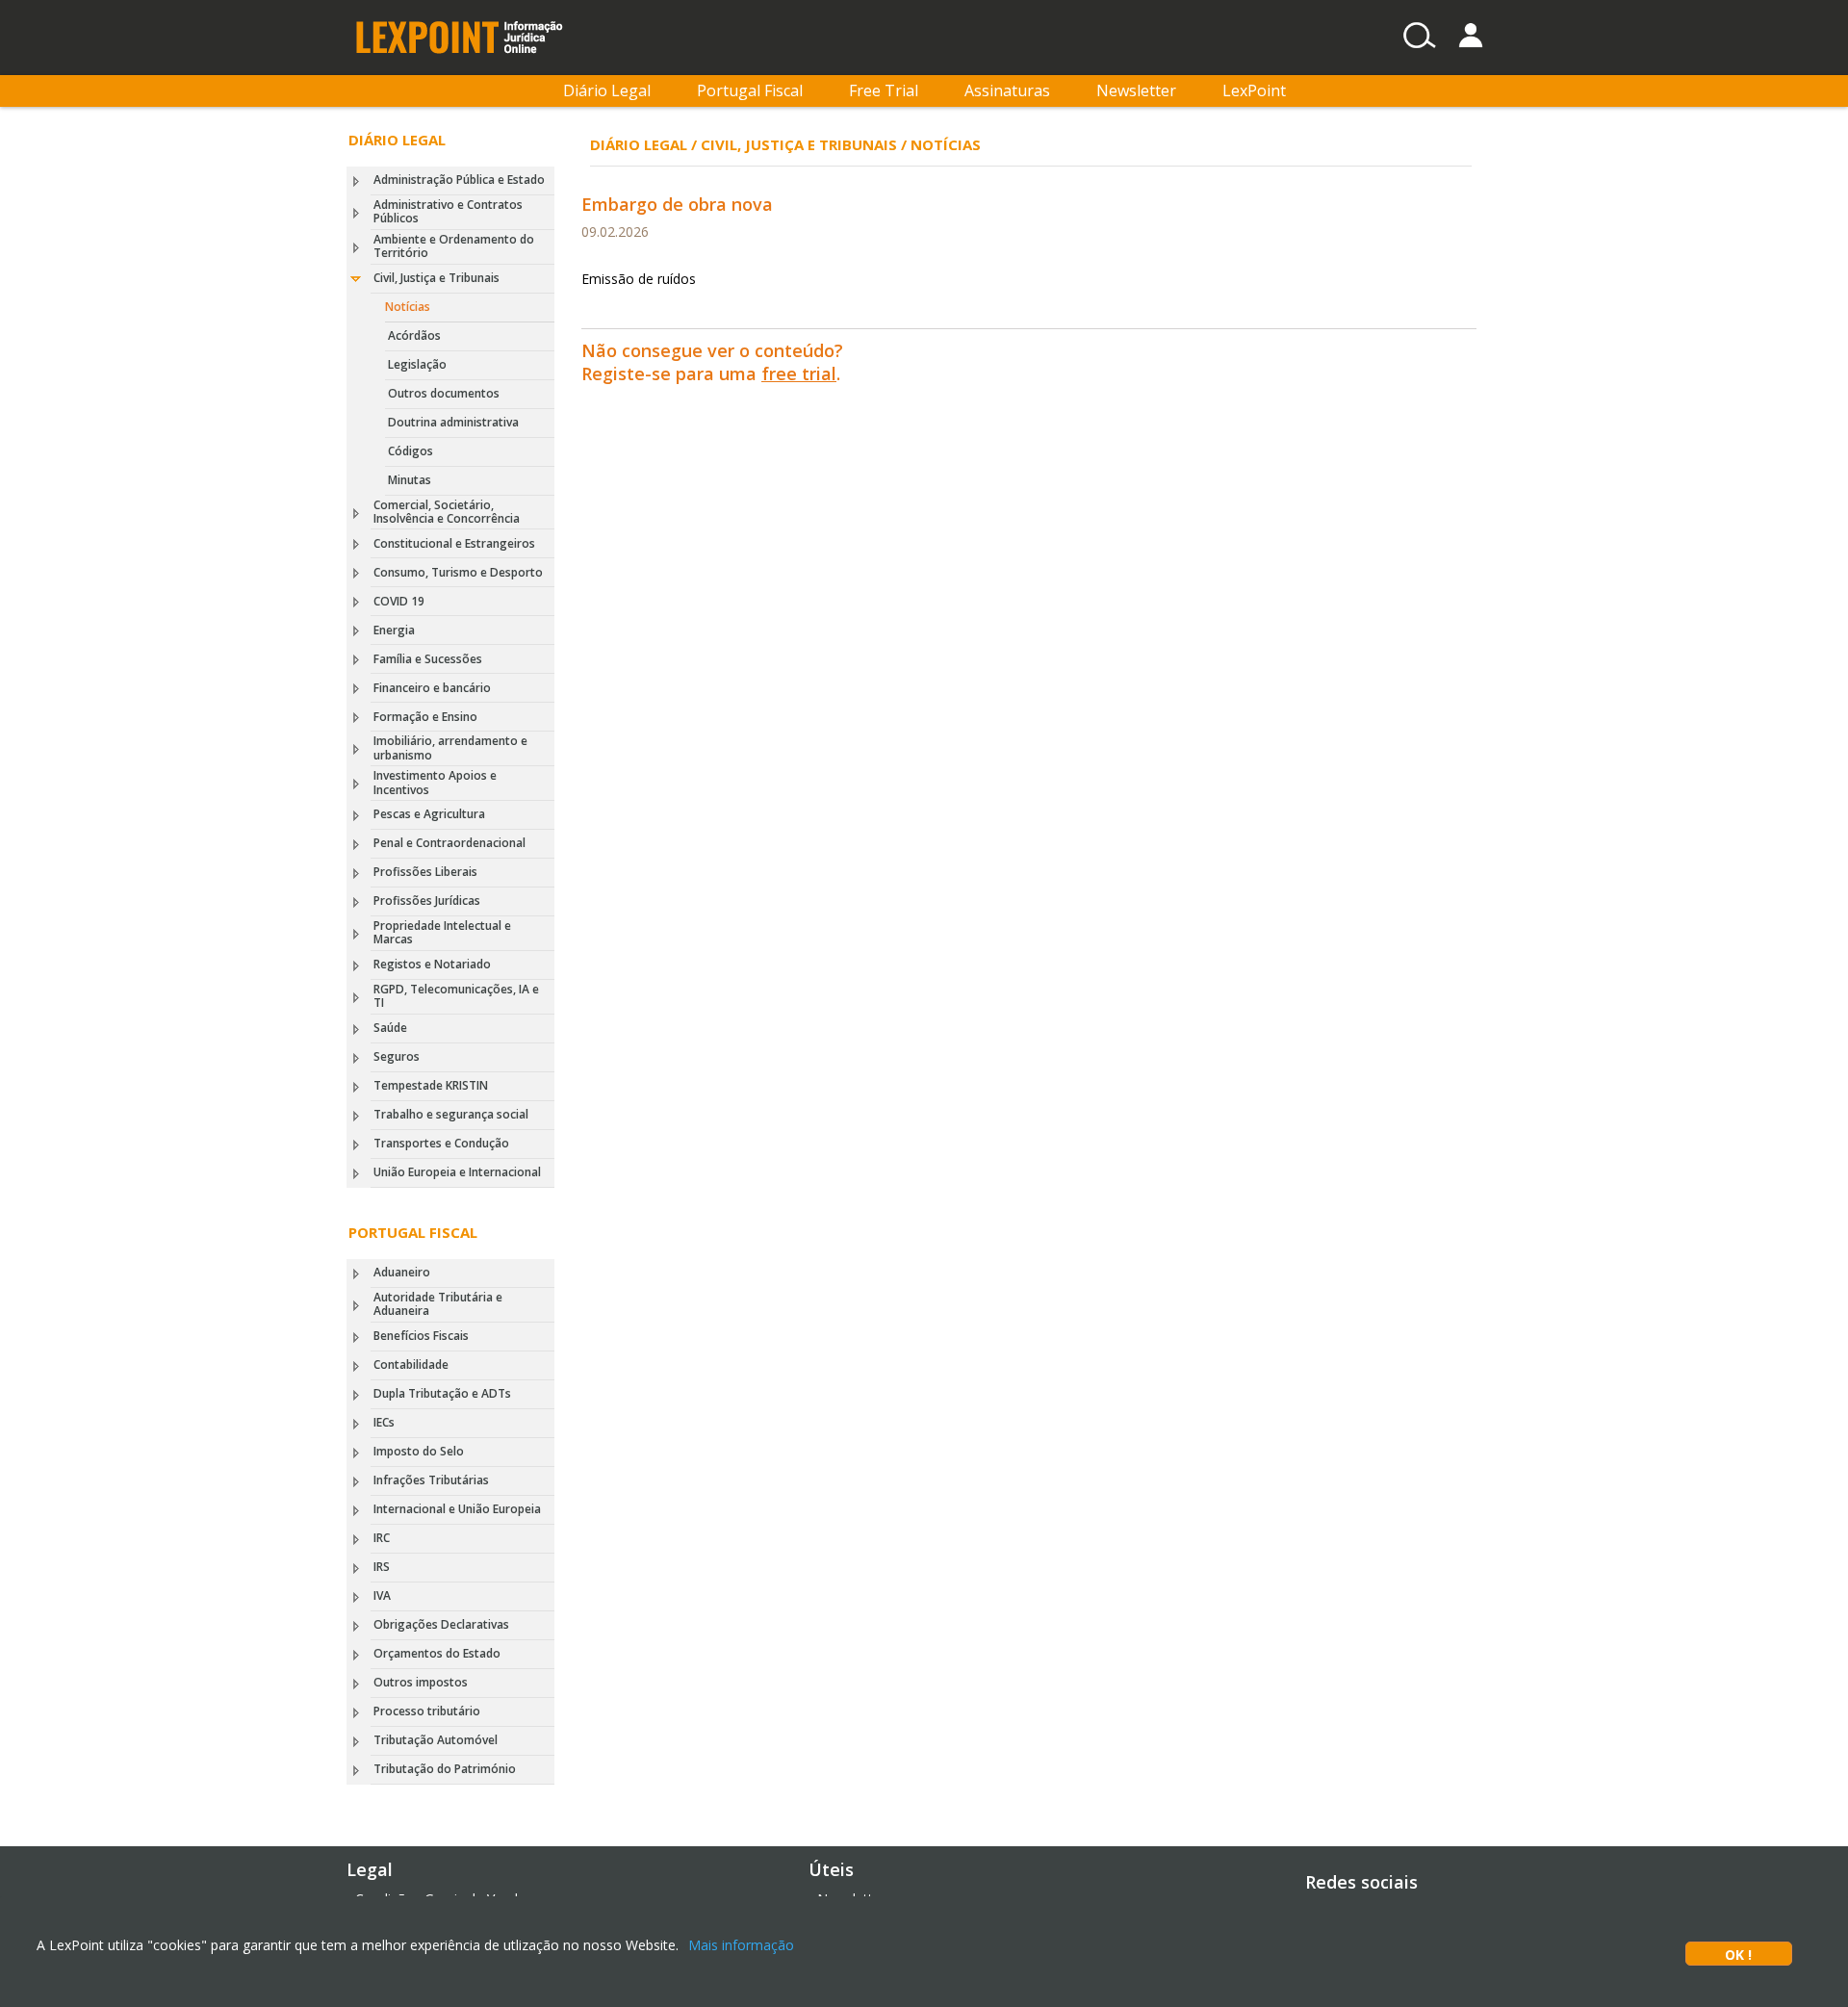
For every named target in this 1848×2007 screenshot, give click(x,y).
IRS (382, 1567)
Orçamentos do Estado (437, 1653)
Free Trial (884, 90)
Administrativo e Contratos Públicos (448, 211)
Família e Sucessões (428, 659)
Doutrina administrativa (453, 422)
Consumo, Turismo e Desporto (458, 572)
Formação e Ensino (425, 717)
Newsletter (1136, 90)
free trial (799, 373)
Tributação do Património (445, 1769)
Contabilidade (411, 1364)
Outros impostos (421, 1682)
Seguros (397, 1056)
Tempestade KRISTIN (431, 1085)
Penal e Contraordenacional (449, 843)
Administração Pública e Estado (459, 180)
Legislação (417, 364)
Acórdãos (414, 335)
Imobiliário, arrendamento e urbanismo (450, 747)
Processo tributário (427, 1711)
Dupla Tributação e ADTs (442, 1393)
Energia (394, 630)
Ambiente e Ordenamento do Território (454, 246)
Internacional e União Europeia (457, 1509)
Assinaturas (1007, 90)
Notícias (408, 307)
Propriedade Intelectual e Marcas (442, 932)
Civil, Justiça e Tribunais (436, 278)
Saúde (390, 1028)
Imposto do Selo (419, 1451)
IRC (382, 1538)
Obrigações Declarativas (441, 1624)
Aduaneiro (402, 1272)
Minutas (410, 480)
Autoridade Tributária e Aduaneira (438, 1304)
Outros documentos (444, 393)
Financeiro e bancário (432, 688)
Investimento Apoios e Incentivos (435, 782)
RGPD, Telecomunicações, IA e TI (456, 996)
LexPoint (1254, 90)
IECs (384, 1422)
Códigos (411, 451)
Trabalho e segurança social (451, 1114)
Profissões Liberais (425, 872)
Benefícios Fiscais (421, 1336)
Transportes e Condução (441, 1143)
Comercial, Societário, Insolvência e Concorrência (447, 512)
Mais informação (741, 1945)
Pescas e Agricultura (429, 814)
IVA (382, 1595)
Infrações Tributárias (431, 1480)
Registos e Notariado (432, 964)
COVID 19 (399, 601)
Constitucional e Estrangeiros (454, 543)
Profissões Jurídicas (427, 901)
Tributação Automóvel (436, 1740)
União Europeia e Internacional (457, 1172)
